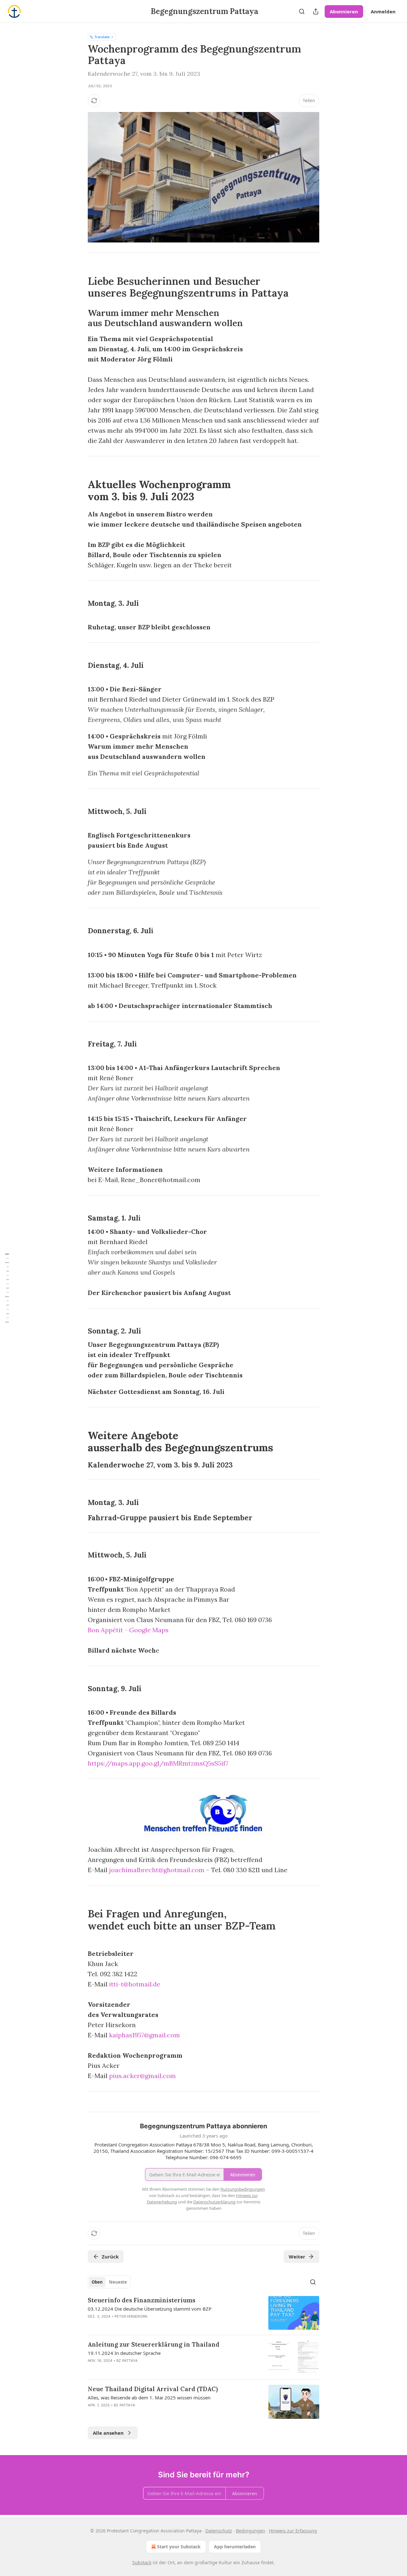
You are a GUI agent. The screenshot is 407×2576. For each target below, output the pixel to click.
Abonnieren (344, 11)
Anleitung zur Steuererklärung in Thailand (154, 2344)
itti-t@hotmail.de (135, 1984)
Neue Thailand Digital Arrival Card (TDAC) (153, 2389)
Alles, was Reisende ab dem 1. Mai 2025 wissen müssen (149, 2397)
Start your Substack (179, 2547)
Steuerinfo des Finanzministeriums (141, 2300)
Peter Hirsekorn (131, 2316)
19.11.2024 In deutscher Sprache (124, 2353)
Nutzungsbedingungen (243, 2189)
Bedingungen (251, 2531)
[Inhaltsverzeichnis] (7, 1288)
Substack (142, 2562)
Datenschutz (219, 2531)
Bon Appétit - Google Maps (128, 1630)
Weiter (297, 2257)
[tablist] (109, 2282)
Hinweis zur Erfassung (293, 2531)
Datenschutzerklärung (214, 2202)
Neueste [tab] (118, 2282)
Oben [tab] (97, 2282)
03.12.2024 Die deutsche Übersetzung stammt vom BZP (150, 2309)
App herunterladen (235, 2547)
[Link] (79, 281)
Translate (102, 37)
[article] (203, 2313)
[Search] (302, 11)
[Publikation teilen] (316, 11)
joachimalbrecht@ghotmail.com (157, 1870)
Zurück (110, 2257)
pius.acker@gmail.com (142, 2076)
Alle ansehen (108, 2433)
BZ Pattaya (127, 2361)
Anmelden (383, 11)
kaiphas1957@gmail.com (145, 2035)
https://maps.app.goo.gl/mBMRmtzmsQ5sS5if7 (158, 1763)
